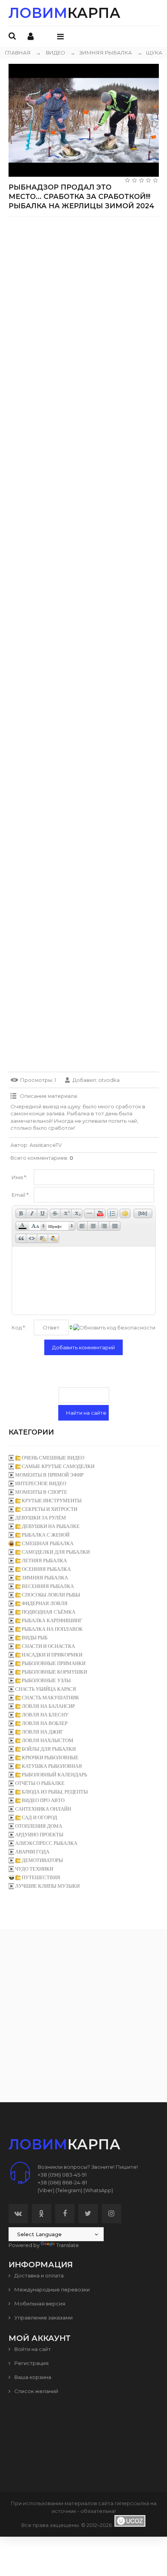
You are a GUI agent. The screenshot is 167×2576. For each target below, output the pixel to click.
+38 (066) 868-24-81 (62, 2182)
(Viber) (46, 2190)
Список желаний (36, 2391)
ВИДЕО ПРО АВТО (43, 1800)
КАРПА (64, 13)
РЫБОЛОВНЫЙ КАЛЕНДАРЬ (54, 1775)
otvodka (109, 1080)
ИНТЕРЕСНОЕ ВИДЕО (41, 1483)
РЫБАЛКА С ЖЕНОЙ (46, 1535)
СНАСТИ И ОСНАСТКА (48, 1646)
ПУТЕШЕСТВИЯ (41, 1877)
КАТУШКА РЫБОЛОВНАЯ (52, 1766)
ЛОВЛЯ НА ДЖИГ (43, 1732)
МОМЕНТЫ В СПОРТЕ (41, 1492)
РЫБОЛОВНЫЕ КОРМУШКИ (54, 1672)
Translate (68, 2245)
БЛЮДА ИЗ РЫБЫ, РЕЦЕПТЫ (55, 1792)
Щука (150, 53)
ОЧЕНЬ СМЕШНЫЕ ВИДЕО (53, 1458)
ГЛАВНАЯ (18, 53)
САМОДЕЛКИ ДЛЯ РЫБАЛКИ (56, 1552)
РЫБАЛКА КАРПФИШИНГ (52, 1620)
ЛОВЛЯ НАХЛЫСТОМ (48, 1740)
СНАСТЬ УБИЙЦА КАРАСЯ (46, 1689)
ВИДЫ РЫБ (35, 1638)
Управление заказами (43, 2318)
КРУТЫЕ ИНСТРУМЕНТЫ (52, 1501)
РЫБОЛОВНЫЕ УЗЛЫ (46, 1680)
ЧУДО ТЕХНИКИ (34, 1869)
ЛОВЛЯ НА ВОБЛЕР (45, 1723)
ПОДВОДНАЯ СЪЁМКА (49, 1612)
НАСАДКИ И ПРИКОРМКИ (52, 1655)
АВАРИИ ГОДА (32, 1852)
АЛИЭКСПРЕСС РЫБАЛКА (46, 1843)
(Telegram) (69, 2190)
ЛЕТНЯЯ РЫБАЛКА (44, 1561)
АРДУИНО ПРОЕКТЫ (39, 1835)
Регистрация (31, 2363)
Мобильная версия (39, 2303)
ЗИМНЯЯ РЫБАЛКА (101, 53)
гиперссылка (132, 2503)
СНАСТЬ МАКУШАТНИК (50, 1698)
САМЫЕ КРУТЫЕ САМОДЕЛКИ (58, 1466)
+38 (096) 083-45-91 (62, 2175)
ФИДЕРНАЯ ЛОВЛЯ (45, 1603)
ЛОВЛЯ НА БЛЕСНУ (45, 1715)
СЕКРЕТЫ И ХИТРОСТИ (50, 1509)
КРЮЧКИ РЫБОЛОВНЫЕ (50, 1757)
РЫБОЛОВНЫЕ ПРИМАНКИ (54, 1663)
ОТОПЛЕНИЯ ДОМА (39, 1826)
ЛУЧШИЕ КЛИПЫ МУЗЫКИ (47, 1886)
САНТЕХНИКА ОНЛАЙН (43, 1809)
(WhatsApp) (98, 2190)
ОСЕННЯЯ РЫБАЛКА (46, 1569)
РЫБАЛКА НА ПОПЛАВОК (52, 1629)
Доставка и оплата (38, 2275)
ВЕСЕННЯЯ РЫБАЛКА (48, 1586)
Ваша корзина (32, 2377)
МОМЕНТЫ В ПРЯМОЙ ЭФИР (49, 1475)
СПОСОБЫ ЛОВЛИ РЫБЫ (51, 1595)
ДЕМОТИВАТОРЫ (42, 1860)
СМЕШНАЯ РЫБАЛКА (48, 1543)
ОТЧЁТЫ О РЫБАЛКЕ (40, 1783)
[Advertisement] (83, 306)
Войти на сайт (32, 2349)
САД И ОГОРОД (39, 1817)
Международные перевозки (51, 2289)
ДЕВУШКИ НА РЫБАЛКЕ (51, 1526)
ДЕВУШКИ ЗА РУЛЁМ (41, 1518)
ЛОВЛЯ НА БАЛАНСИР (48, 1706)
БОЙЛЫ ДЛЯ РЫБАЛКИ (49, 1749)
